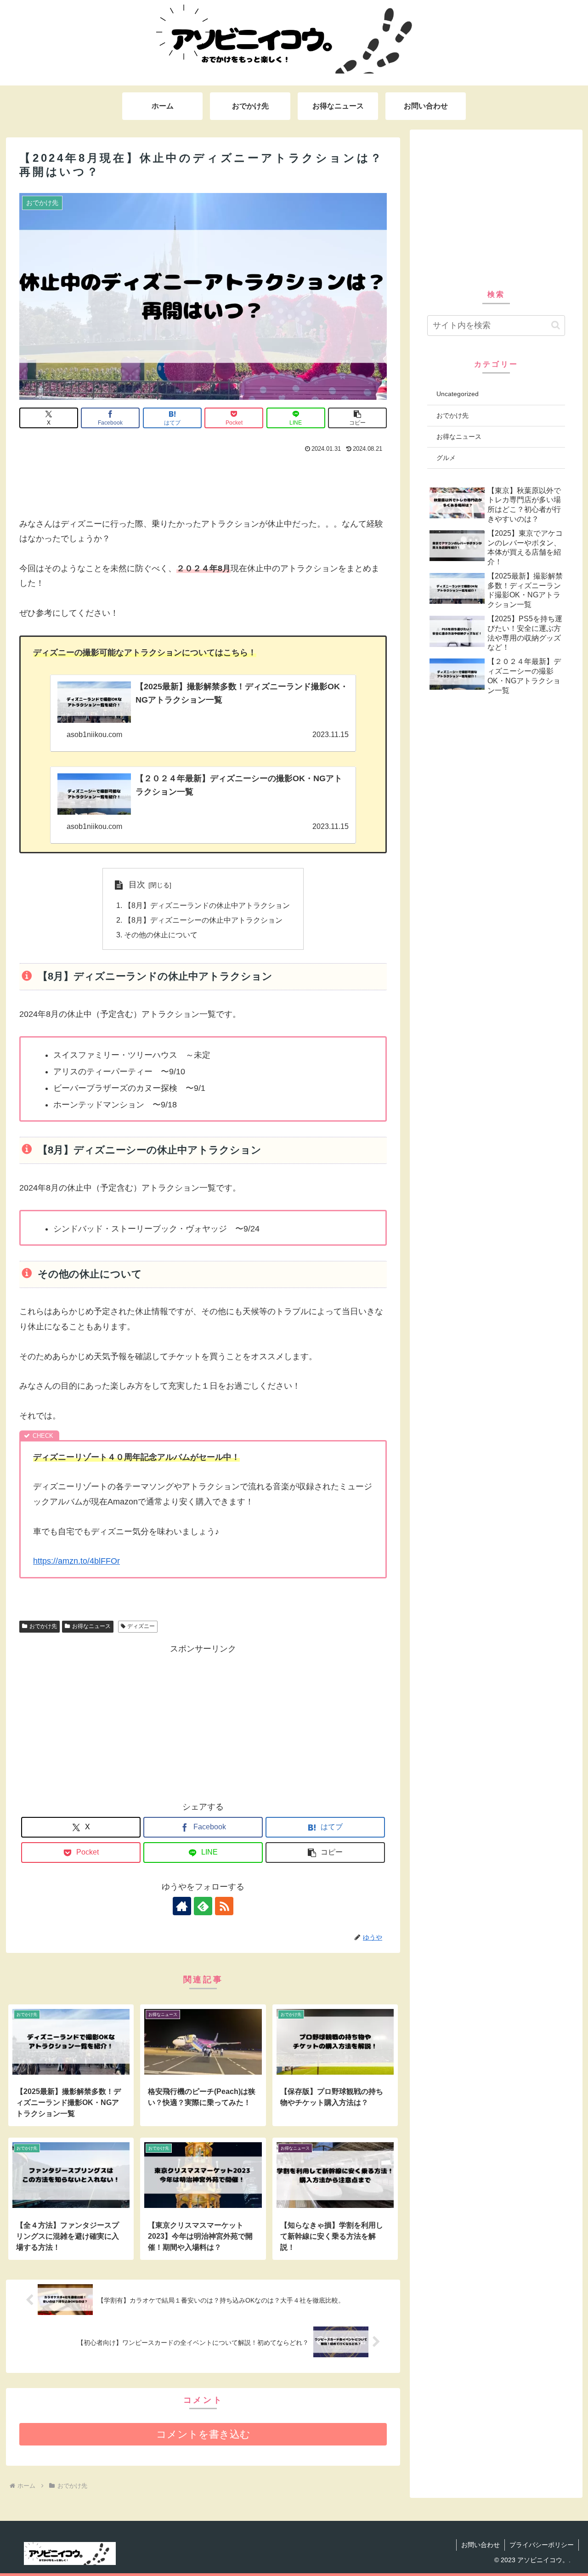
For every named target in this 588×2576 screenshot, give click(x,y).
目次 (137, 885)
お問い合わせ (481, 2545)
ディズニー (141, 1626)
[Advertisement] (203, 481)
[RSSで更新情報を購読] (224, 1906)
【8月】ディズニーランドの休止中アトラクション (207, 905)
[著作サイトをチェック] (182, 1906)
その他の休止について (161, 935)
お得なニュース (91, 1626)
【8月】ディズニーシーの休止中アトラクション (203, 920)
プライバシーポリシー (542, 2545)
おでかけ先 (43, 1626)
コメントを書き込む (203, 2434)
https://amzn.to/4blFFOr (76, 1561)
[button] (357, 418)
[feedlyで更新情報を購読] (203, 1906)
